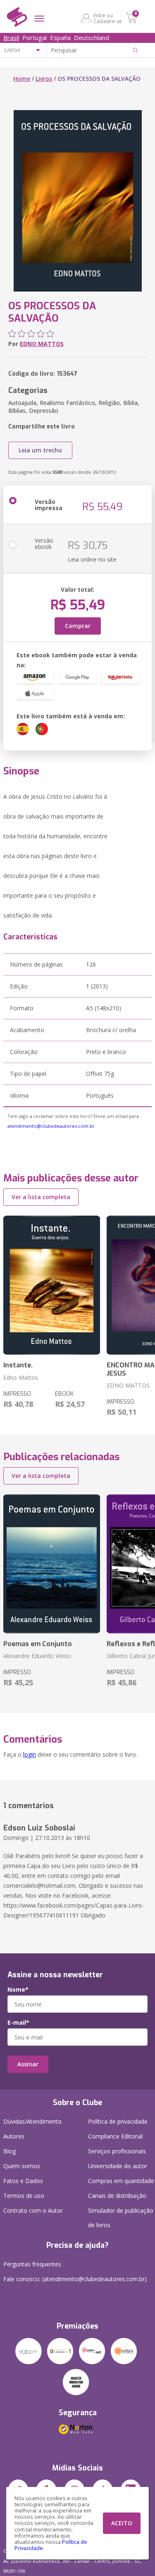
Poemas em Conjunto (38, 1644)
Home (22, 79)
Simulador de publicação (121, 2218)
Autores (14, 2136)
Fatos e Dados (23, 2181)
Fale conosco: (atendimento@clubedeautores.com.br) (75, 2279)
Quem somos (22, 2166)
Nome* (18, 1990)
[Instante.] (52, 1285)
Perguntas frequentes (32, 2264)
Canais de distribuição (117, 2196)
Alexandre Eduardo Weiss (37, 1656)
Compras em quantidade (121, 2181)
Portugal (35, 38)
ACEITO (122, 2523)
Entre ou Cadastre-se (108, 18)
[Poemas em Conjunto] (52, 1564)
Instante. (18, 1365)
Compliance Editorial (115, 2136)
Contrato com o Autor (33, 2210)
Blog (10, 2151)
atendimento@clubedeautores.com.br (51, 1126)
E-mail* (18, 2023)
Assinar (28, 2064)
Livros (44, 79)
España (60, 38)
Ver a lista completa (41, 1197)
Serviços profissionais (117, 2151)
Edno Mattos (21, 1377)
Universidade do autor (118, 2166)
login (30, 1754)
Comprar (78, 626)
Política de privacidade (118, 2121)
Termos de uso (24, 2196)
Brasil (11, 38)
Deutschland (92, 38)
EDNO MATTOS (42, 344)
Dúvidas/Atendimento (32, 2121)
